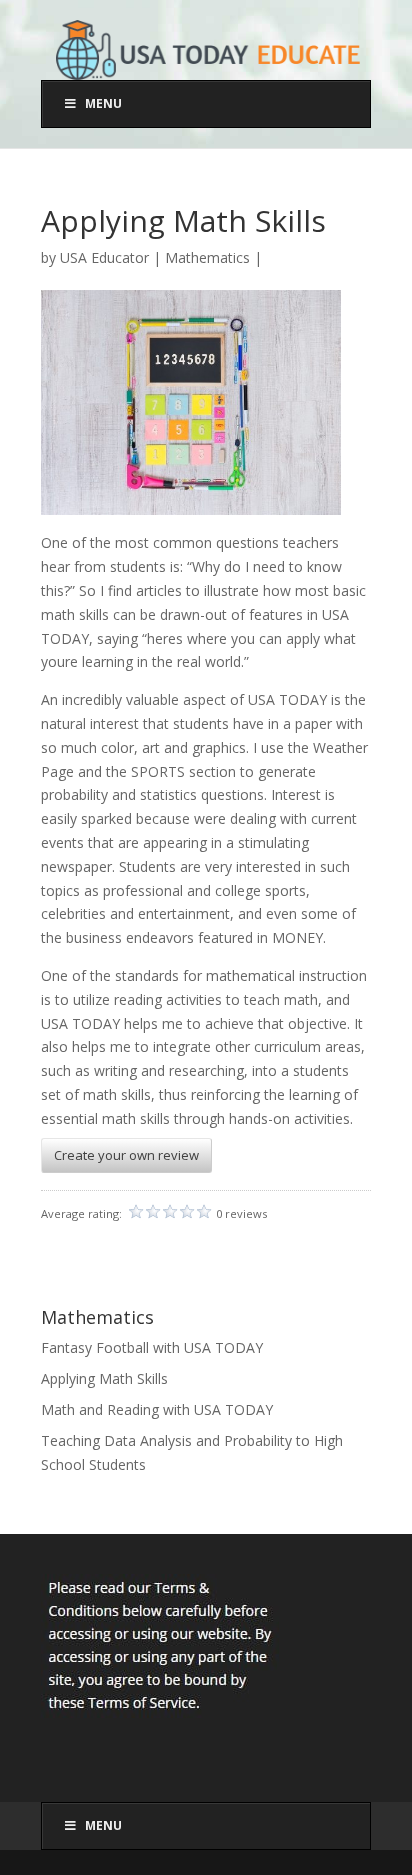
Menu (103, 103)
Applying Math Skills (104, 1378)
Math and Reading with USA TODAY (157, 1409)
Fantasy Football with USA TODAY (152, 1347)
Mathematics (207, 257)
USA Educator (104, 257)
